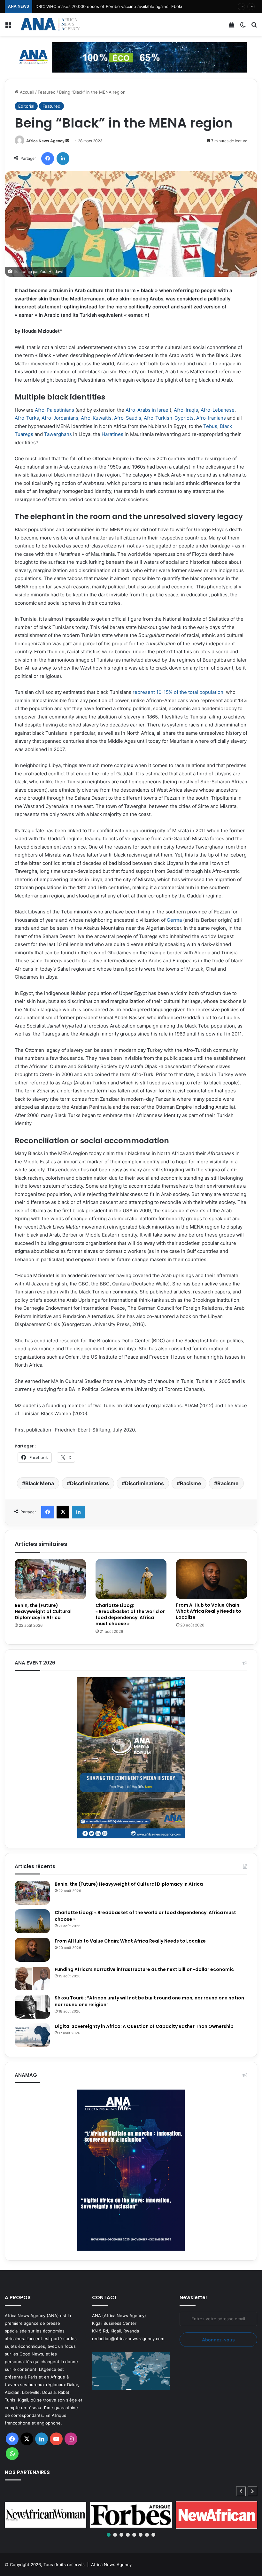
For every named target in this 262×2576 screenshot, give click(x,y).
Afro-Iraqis (186, 410)
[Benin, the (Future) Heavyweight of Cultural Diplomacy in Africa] (50, 1579)
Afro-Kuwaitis (96, 418)
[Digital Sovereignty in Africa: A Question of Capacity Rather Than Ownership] (32, 2035)
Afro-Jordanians (60, 418)
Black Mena (40, 1483)
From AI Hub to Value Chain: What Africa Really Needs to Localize (209, 1611)
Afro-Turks (27, 418)
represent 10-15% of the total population (178, 692)
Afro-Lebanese (218, 410)
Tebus (210, 426)
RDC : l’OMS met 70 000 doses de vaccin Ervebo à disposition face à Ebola (110, 6)
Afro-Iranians (211, 418)
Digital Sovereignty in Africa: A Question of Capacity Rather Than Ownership (144, 2026)
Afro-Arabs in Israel (148, 410)
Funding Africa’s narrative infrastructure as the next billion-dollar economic (145, 1969)
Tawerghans (58, 434)
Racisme (191, 1483)
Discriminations (89, 1483)
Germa (174, 920)
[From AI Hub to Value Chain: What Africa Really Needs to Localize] (212, 1579)
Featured (47, 92)
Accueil (26, 92)
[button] (252, 2491)
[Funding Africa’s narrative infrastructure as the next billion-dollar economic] (32, 1978)
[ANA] (50, 24)
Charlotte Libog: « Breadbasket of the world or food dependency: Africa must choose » (130, 1614)
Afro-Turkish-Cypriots (169, 418)
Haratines (112, 434)
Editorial (26, 106)
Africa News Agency (45, 141)
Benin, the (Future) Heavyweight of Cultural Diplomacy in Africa (43, 1611)
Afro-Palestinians (54, 410)
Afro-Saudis (128, 418)
